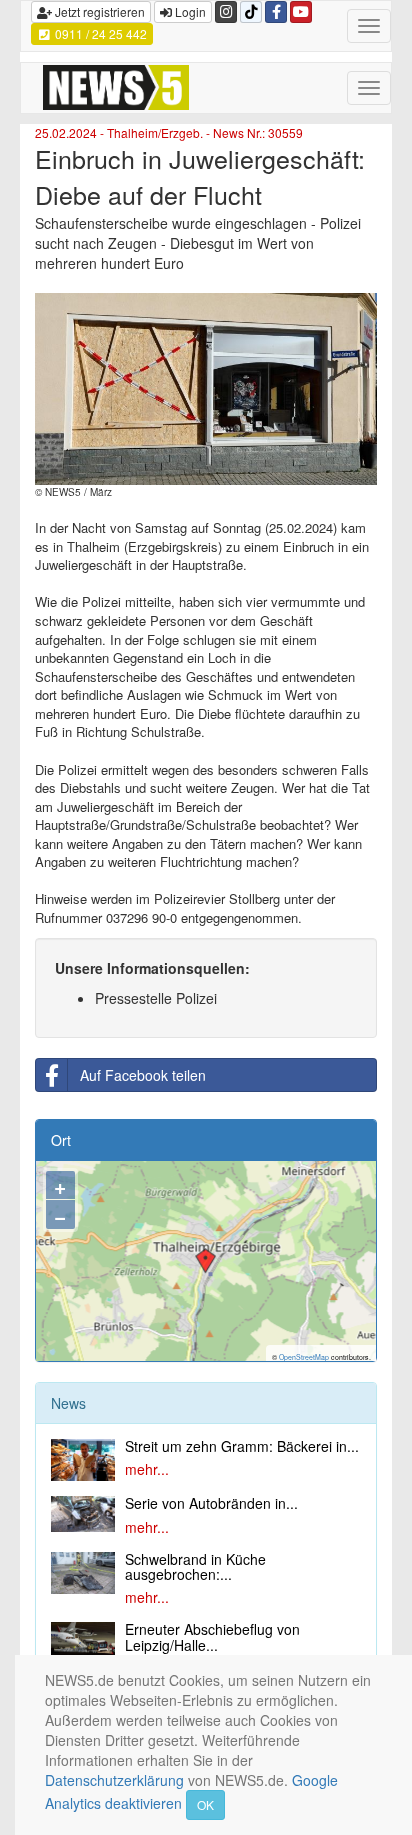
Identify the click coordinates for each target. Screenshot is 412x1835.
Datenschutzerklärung (114, 1780)
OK (205, 1804)
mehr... (147, 1469)
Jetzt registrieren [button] (98, 11)
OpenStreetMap (304, 1357)
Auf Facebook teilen (143, 1075)
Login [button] (189, 11)
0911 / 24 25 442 (99, 33)
